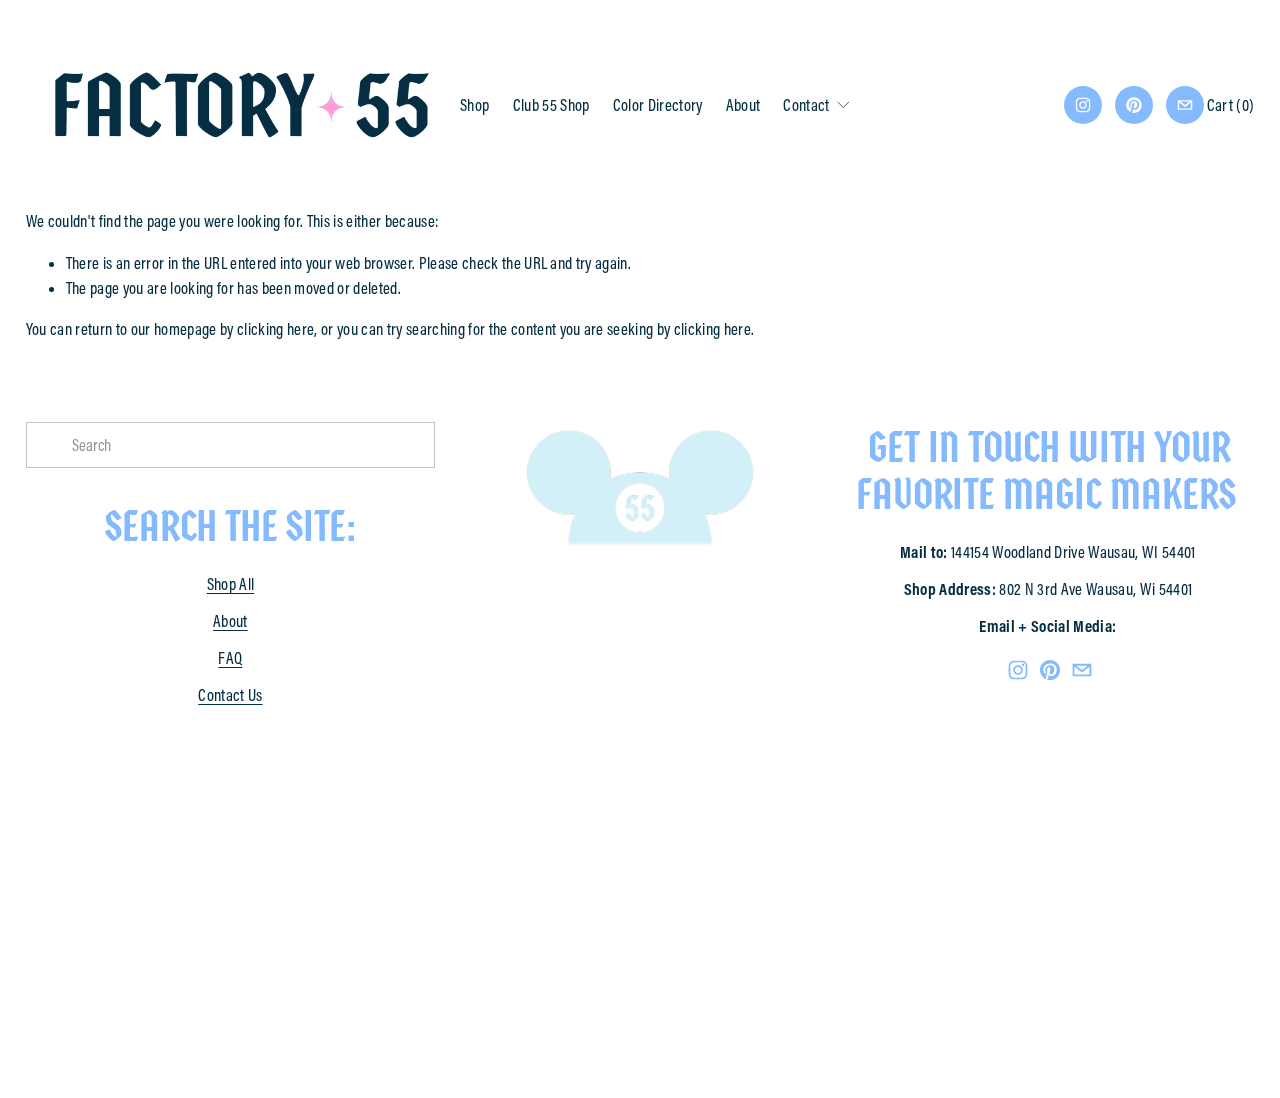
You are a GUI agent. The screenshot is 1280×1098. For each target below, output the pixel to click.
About (743, 105)
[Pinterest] (1134, 105)
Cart (1231, 105)
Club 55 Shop (551, 105)
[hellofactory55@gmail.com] (1185, 105)
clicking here (275, 329)
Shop (474, 105)
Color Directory (658, 105)
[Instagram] (1083, 105)
